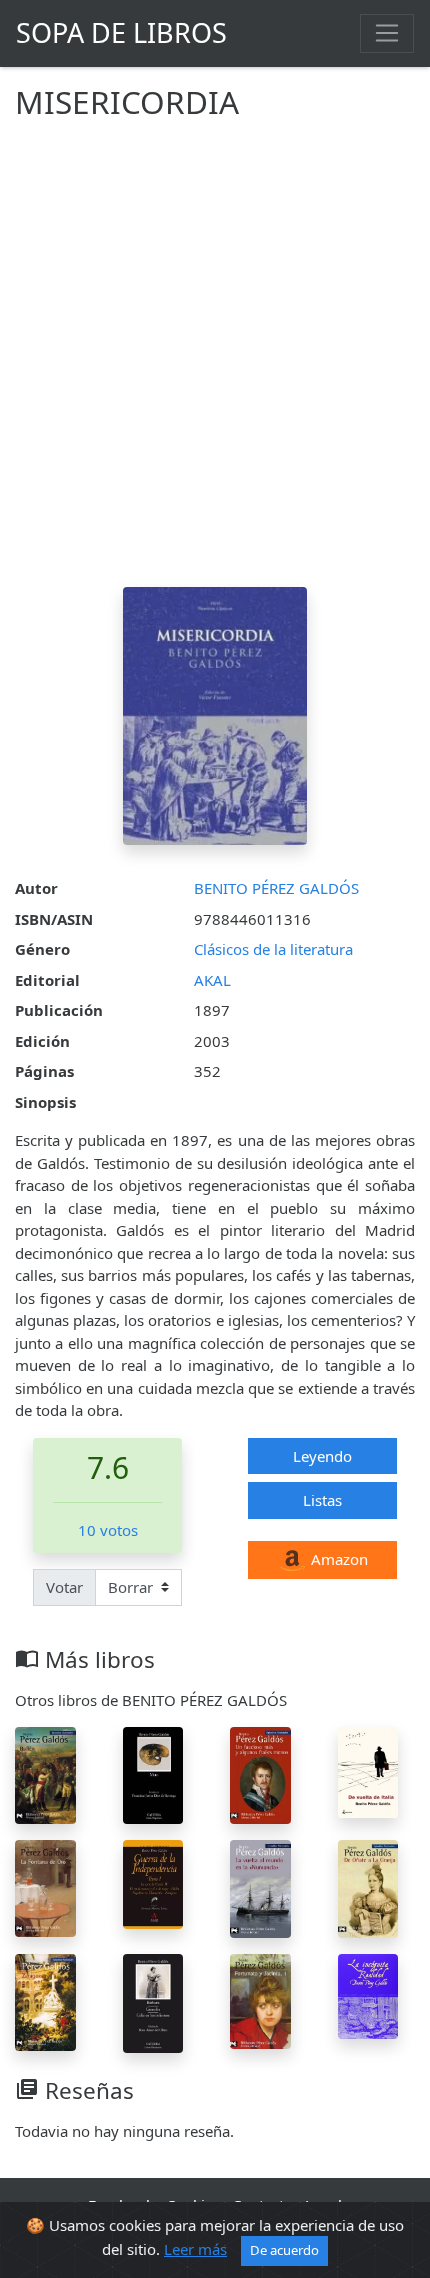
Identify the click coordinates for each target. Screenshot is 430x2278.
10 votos (108, 1530)
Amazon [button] (337, 1559)
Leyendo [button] (322, 1456)
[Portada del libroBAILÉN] (45, 1774)
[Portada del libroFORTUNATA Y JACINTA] (260, 2000)
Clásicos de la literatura (273, 949)
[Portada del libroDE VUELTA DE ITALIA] (368, 1771)
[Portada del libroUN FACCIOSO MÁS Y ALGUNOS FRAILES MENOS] (260, 1773)
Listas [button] (322, 1500)
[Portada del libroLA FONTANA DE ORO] (45, 1887)
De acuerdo (284, 2250)
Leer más (195, 2249)
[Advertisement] (215, 362)
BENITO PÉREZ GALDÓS (276, 888)
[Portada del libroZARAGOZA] (45, 2000)
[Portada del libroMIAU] (153, 1773)
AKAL (212, 980)
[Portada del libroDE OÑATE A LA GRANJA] (368, 1887)
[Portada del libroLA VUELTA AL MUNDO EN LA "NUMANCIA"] (260, 1887)
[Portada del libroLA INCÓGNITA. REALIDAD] (368, 1995)
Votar (64, 1587)
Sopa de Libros (121, 32)
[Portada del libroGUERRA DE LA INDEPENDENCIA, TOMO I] (153, 1883)
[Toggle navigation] (387, 33)
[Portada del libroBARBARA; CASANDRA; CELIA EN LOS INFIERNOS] (153, 2001)
